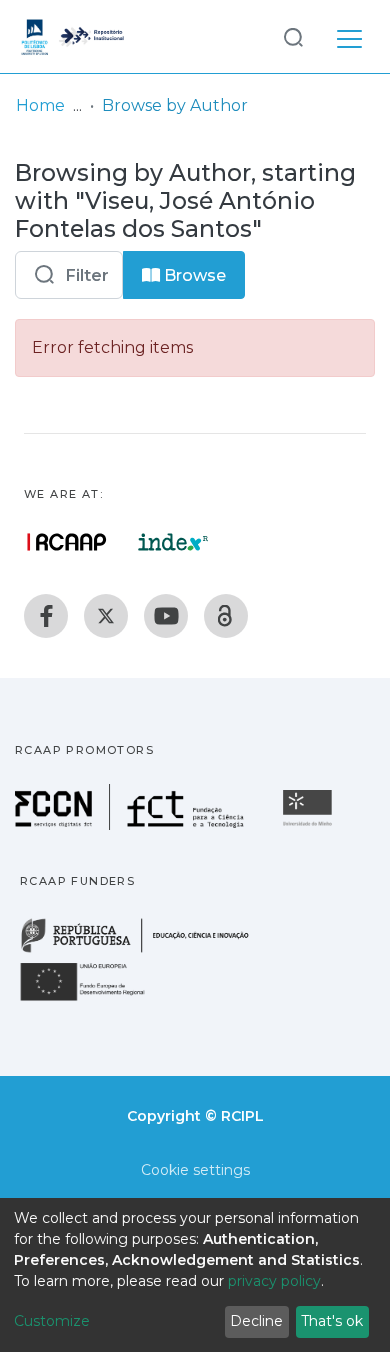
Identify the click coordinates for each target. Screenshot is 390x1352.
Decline (256, 1321)
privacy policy (274, 1281)
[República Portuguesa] (145, 950)
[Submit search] (293, 36)
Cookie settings (195, 1170)
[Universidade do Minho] (310, 824)
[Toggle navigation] (349, 36)
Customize (52, 1321)
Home (40, 105)
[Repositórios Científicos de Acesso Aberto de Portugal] (67, 542)
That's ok (332, 1321)
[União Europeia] (94, 999)
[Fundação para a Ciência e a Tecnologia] (132, 824)
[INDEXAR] (173, 542)
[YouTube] (166, 616)
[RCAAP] (226, 616)
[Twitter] (106, 616)
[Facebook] (46, 616)
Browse (193, 275)
